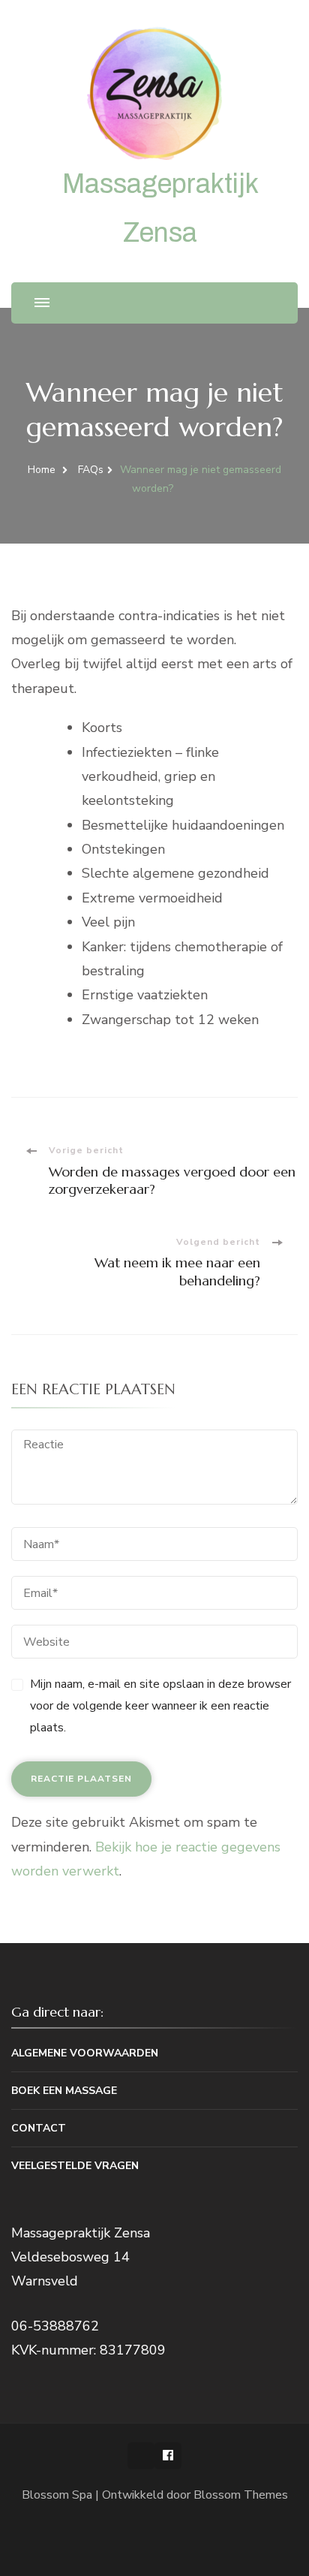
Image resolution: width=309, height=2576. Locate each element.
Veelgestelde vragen (75, 2166)
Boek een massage (64, 2091)
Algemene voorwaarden (85, 2053)
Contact (39, 2128)
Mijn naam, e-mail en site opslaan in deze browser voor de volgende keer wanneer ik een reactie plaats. (160, 1706)
